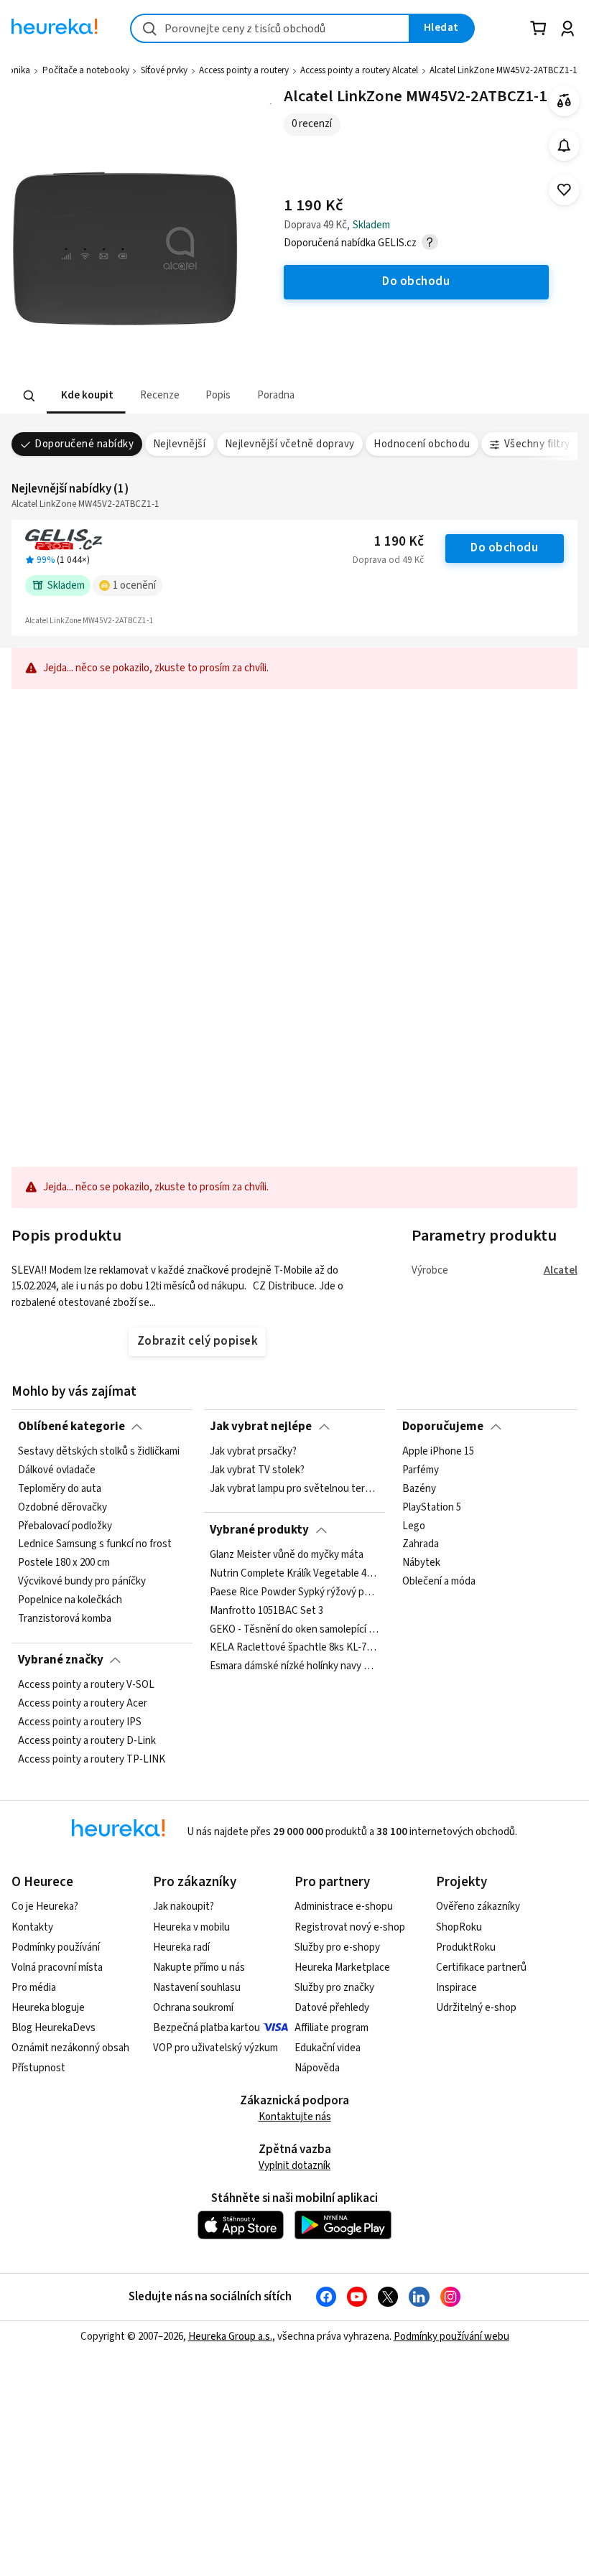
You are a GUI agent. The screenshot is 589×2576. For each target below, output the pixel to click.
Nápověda (317, 2068)
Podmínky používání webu (451, 2337)
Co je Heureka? (45, 1907)
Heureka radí (181, 1947)
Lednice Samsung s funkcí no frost (95, 1545)
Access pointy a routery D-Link (87, 1741)
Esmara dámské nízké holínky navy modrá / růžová (294, 1666)
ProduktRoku (466, 1947)
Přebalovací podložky (65, 1526)
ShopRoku (459, 1927)
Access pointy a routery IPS (80, 1722)
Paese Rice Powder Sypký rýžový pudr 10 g (294, 1592)
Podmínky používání (56, 1947)
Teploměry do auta (60, 1489)
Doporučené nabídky (84, 444)
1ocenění (134, 585)
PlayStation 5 (432, 1508)
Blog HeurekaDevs (54, 2028)
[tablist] (205, 396)
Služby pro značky (334, 1988)
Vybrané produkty (259, 1530)
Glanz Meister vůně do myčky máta (287, 1555)
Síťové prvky (164, 70)
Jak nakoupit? (184, 1907)
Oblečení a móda (439, 1582)
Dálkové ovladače (57, 1470)
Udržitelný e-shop (476, 2008)
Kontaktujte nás (295, 2117)
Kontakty (32, 1927)
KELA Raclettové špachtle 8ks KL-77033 (294, 1648)
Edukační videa (328, 2048)
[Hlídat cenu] (564, 145)
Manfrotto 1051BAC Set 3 (266, 1611)
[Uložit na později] (564, 190)
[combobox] (270, 28)
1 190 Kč (399, 542)
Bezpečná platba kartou (207, 2028)
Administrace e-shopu (344, 1907)
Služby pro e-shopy (337, 1947)
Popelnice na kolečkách (70, 1600)
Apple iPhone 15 (438, 1452)
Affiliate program (331, 2028)
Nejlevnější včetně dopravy (290, 444)
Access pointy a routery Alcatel (359, 70)
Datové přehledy (332, 2008)
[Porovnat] (564, 101)
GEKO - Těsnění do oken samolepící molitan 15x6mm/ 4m (294, 1629)
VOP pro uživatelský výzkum (215, 2048)
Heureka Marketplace (342, 1968)
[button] (86, 396)
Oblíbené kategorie (71, 1427)
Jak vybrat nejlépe (261, 1427)
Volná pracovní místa (57, 1968)
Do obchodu (504, 548)
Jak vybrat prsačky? (253, 1452)
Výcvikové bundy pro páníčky (82, 1582)
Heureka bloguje (48, 2008)
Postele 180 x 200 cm (64, 1563)
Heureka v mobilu (191, 1927)
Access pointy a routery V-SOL (86, 1685)
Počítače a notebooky (86, 70)
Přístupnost (38, 2068)
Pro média (34, 1988)
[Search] (29, 396)
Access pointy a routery (244, 70)
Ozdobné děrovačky (62, 1508)
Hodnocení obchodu (422, 444)
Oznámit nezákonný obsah (70, 2048)
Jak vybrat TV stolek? (257, 1470)
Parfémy (421, 1470)
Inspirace (456, 1988)
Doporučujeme (443, 1427)
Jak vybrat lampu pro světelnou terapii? (294, 1489)
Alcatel (561, 1270)
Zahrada (421, 1545)
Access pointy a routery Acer (83, 1704)
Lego (414, 1526)
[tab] (86, 396)
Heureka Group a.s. (230, 2337)
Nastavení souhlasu (197, 1988)
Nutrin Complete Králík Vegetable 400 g (294, 1574)
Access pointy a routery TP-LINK (92, 1760)
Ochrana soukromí (193, 2008)
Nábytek (421, 1563)
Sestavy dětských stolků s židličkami (99, 1452)
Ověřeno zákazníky (478, 1907)
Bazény (419, 1489)
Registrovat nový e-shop (350, 1927)
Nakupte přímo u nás (199, 1968)
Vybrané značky (61, 1660)
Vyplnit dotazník (294, 2166)
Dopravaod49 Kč (388, 560)
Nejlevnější (179, 444)
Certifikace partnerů (481, 1968)
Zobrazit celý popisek (198, 1341)
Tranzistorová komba (65, 1619)
